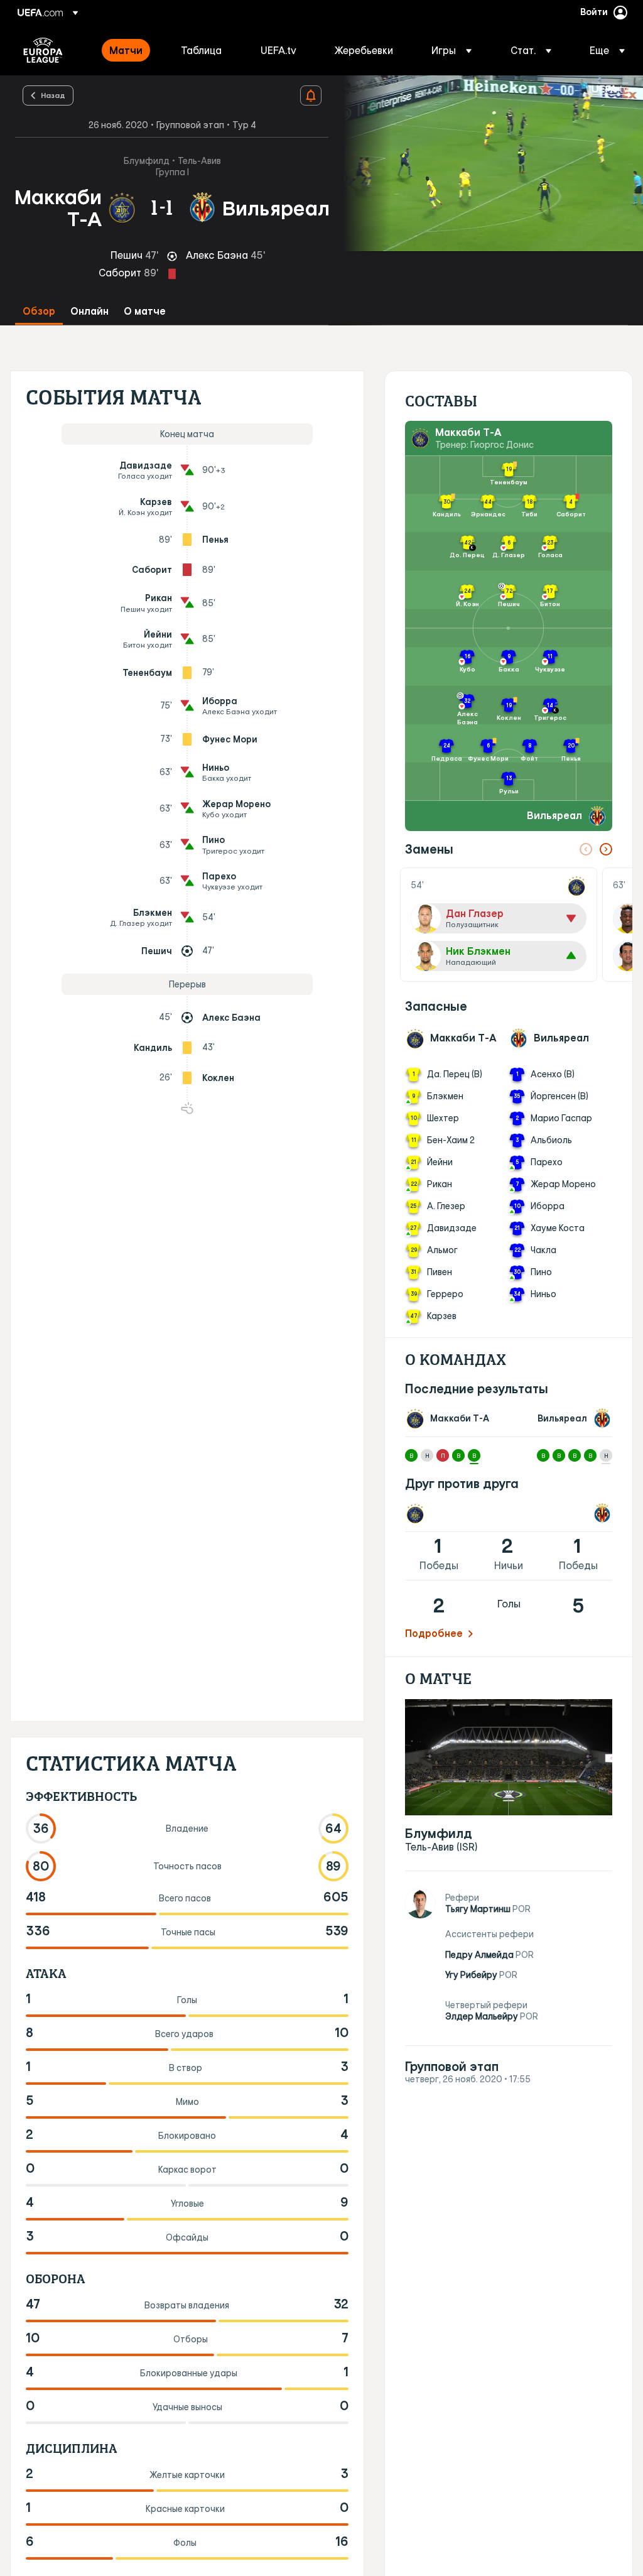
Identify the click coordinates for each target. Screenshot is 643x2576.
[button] (451, 50)
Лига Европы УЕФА (43, 50)
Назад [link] (53, 95)
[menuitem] (129, 50)
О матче (145, 311)
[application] (486, 164)
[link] (126, 50)
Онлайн (89, 311)
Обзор (39, 311)
